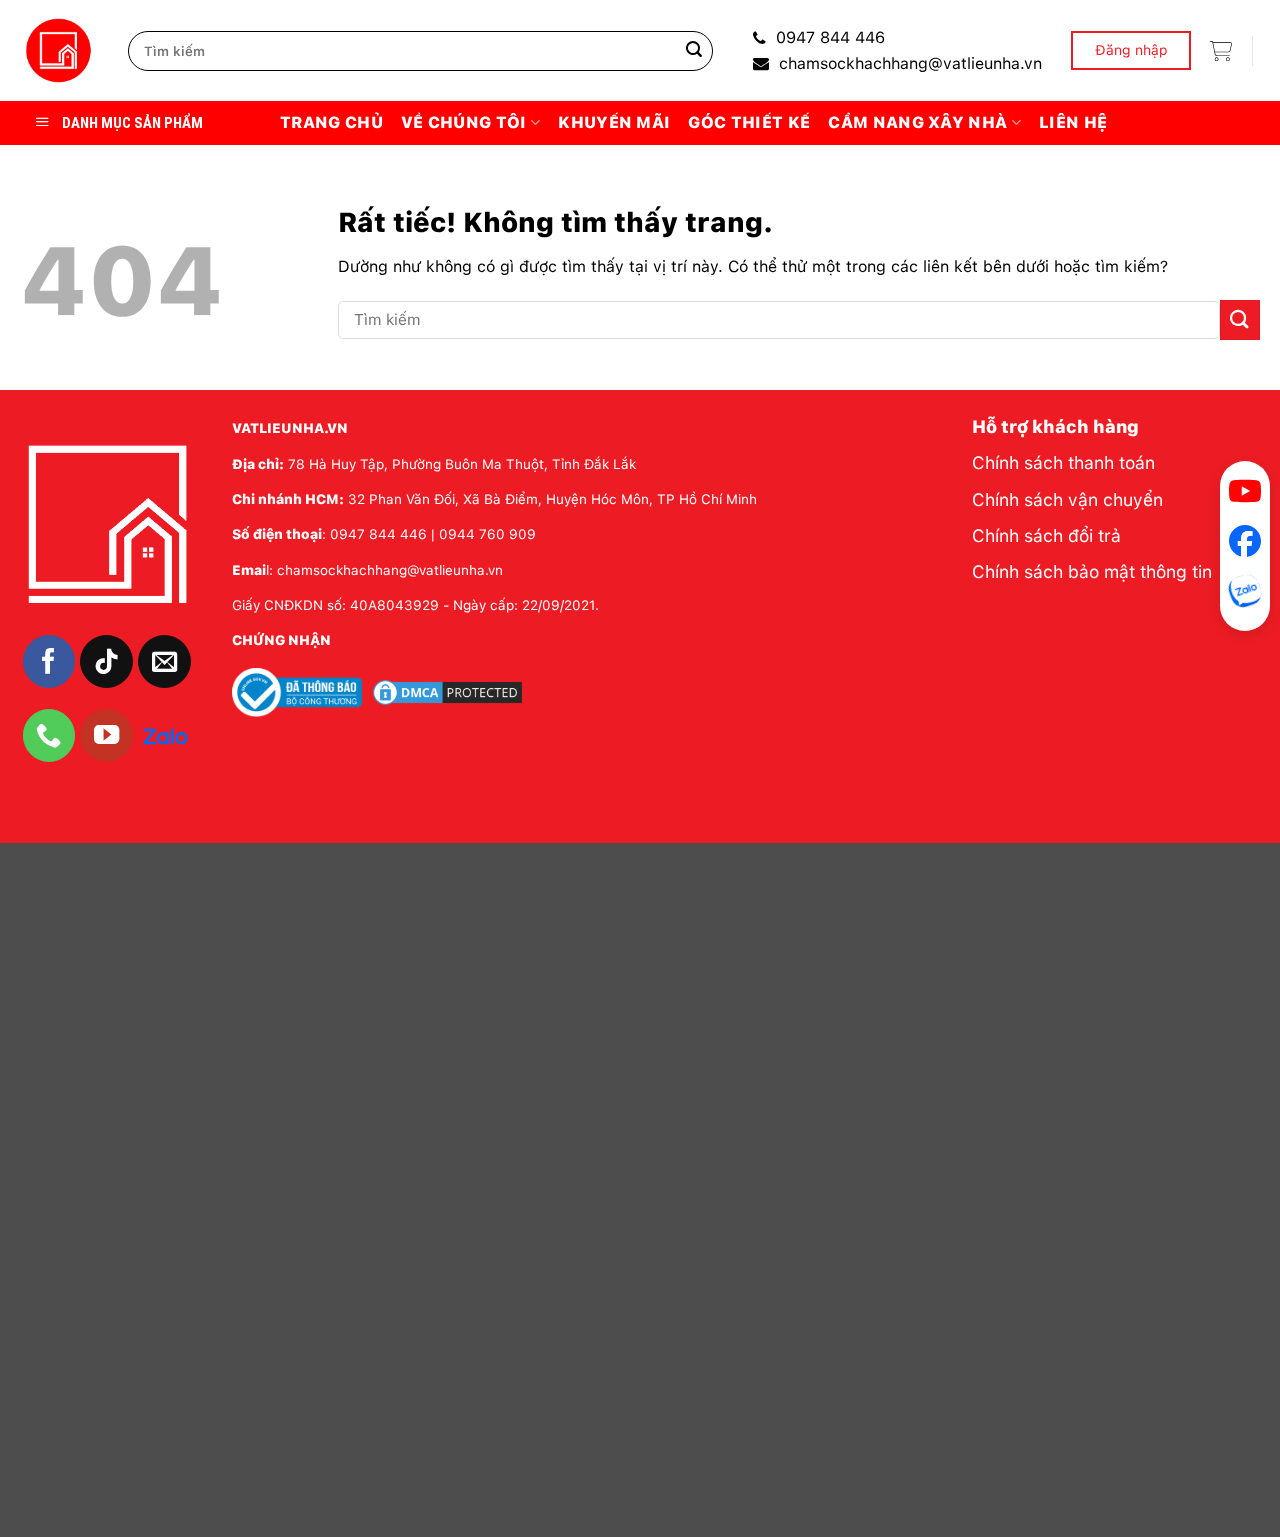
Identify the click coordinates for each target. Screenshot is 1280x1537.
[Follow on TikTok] (106, 661)
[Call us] (49, 735)
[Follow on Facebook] (49, 661)
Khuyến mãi (614, 122)
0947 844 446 (830, 37)
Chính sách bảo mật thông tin (1092, 571)
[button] (1221, 51)
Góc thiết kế (749, 122)
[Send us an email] (164, 661)
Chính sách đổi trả (1046, 535)
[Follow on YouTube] (106, 735)
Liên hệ (1073, 122)
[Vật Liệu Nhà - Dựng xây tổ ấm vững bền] (59, 51)
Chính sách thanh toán (1063, 462)
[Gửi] (694, 51)
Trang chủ (331, 122)
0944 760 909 (487, 534)
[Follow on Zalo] (165, 734)
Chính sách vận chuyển (1067, 499)
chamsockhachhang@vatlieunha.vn (910, 63)
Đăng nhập (1131, 50)
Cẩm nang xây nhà (917, 122)
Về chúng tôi (464, 122)
